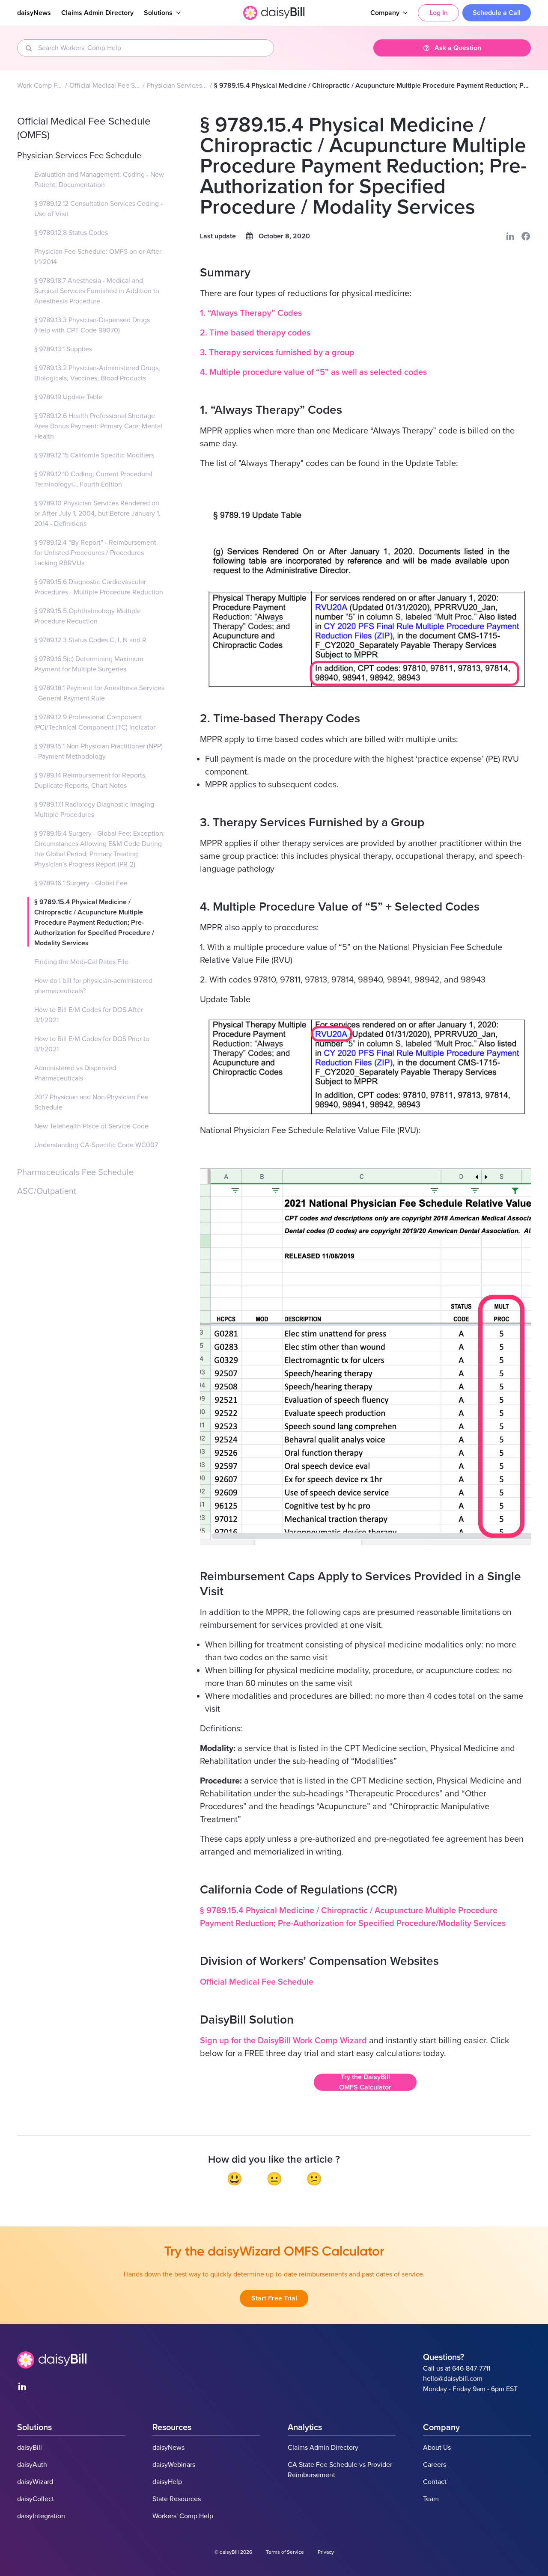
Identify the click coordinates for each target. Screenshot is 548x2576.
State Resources (177, 2499)
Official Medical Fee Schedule (257, 1982)
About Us (437, 2448)
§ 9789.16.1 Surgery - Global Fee (81, 883)
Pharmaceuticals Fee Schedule (75, 1172)
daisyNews (34, 13)
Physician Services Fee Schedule (178, 86)
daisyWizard (35, 2482)
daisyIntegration (41, 2516)
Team (431, 2499)
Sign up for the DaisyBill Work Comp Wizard (283, 2041)
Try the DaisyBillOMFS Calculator (365, 2082)
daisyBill (30, 2448)
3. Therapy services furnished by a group (277, 353)
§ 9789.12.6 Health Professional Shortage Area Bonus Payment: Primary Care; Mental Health (98, 426)
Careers (435, 2465)
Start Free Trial (274, 2298)
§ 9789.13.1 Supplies (63, 349)
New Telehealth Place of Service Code (91, 1126)
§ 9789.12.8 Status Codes (71, 233)
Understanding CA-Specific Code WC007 (96, 1145)
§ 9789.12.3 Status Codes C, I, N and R (90, 640)
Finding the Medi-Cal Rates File (81, 962)
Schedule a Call (497, 13)
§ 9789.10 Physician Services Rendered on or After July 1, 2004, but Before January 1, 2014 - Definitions (97, 513)
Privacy (326, 2552)
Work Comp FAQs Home (40, 86)
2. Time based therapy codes (255, 333)
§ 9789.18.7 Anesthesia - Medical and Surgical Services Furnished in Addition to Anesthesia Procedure (97, 291)
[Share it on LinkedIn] (510, 236)
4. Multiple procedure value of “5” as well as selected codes (313, 372)
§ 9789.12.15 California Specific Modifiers (94, 455)
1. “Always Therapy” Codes (251, 313)
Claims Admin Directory (97, 13)
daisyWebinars (174, 2465)
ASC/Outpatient (47, 1191)
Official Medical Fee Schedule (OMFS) (105, 86)
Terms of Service (285, 2552)
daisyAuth (32, 2465)
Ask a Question (458, 48)
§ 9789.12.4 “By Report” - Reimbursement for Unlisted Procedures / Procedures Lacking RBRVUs (95, 553)
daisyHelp (167, 2482)
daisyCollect (36, 2499)
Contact (435, 2482)
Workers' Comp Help (183, 2516)
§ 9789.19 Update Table (68, 397)
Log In (439, 13)
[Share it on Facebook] (526, 236)
